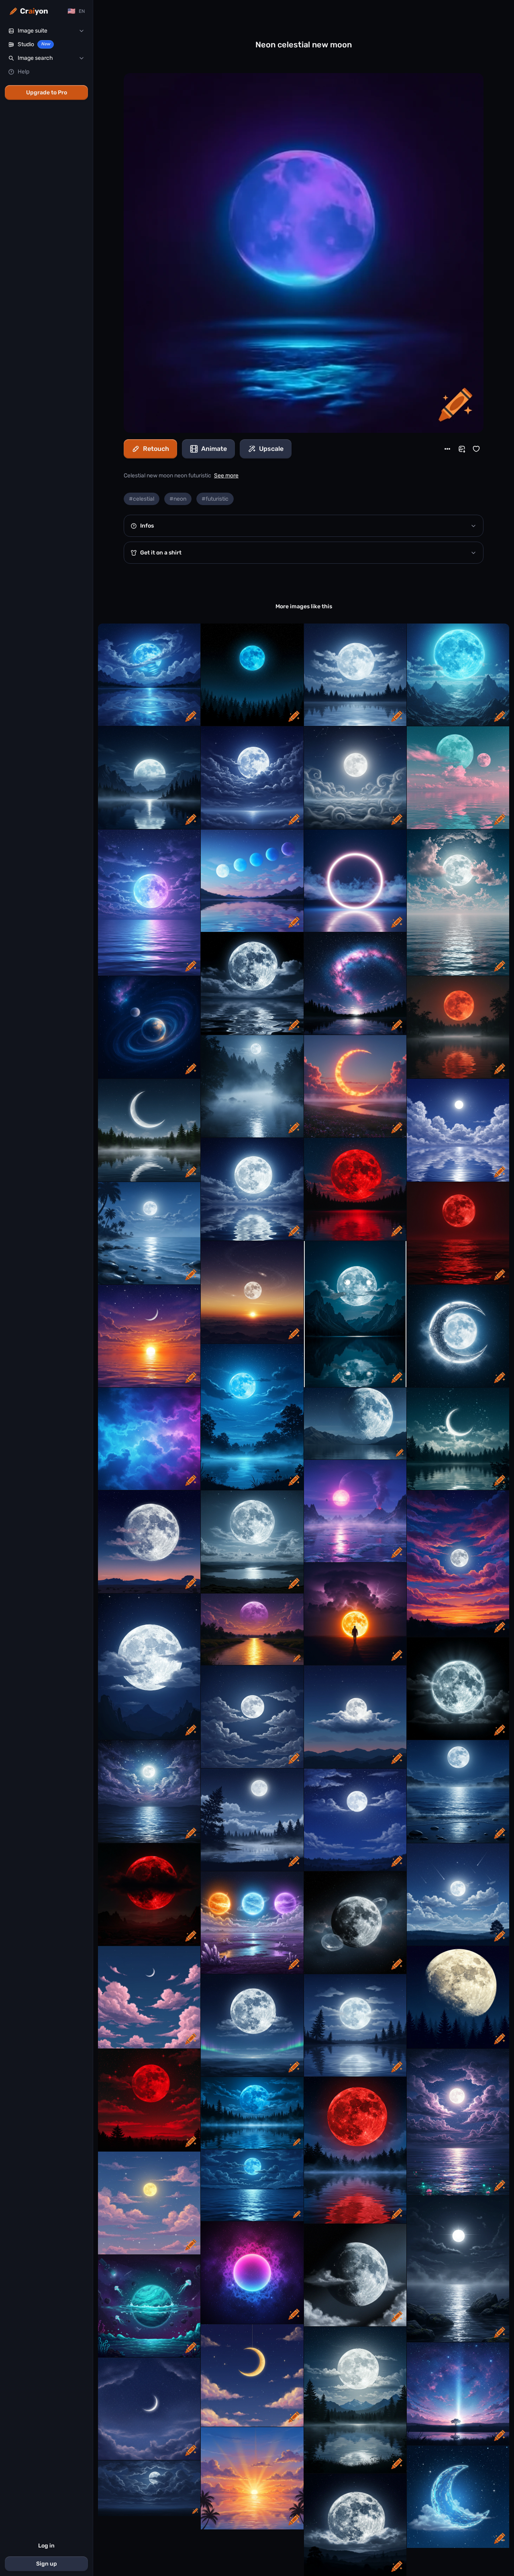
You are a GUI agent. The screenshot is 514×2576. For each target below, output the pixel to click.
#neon (178, 499)
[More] (447, 449)
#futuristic (215, 499)
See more (226, 476)
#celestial (142, 499)
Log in (46, 2546)
